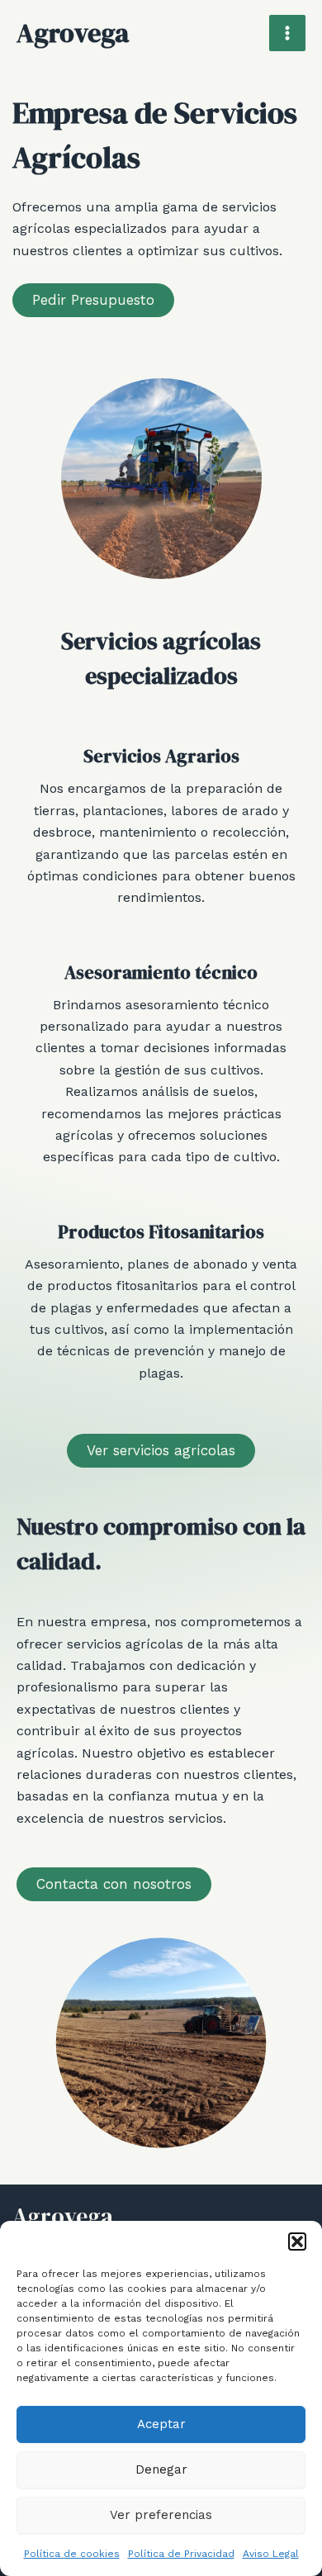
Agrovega (73, 33)
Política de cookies (72, 2554)
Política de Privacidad (181, 2554)
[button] (297, 2242)
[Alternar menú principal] (287, 33)
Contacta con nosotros (114, 1884)
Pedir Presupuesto (93, 300)
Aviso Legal (271, 2554)
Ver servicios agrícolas (161, 1450)
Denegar (161, 2469)
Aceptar (161, 2424)
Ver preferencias (161, 2515)
